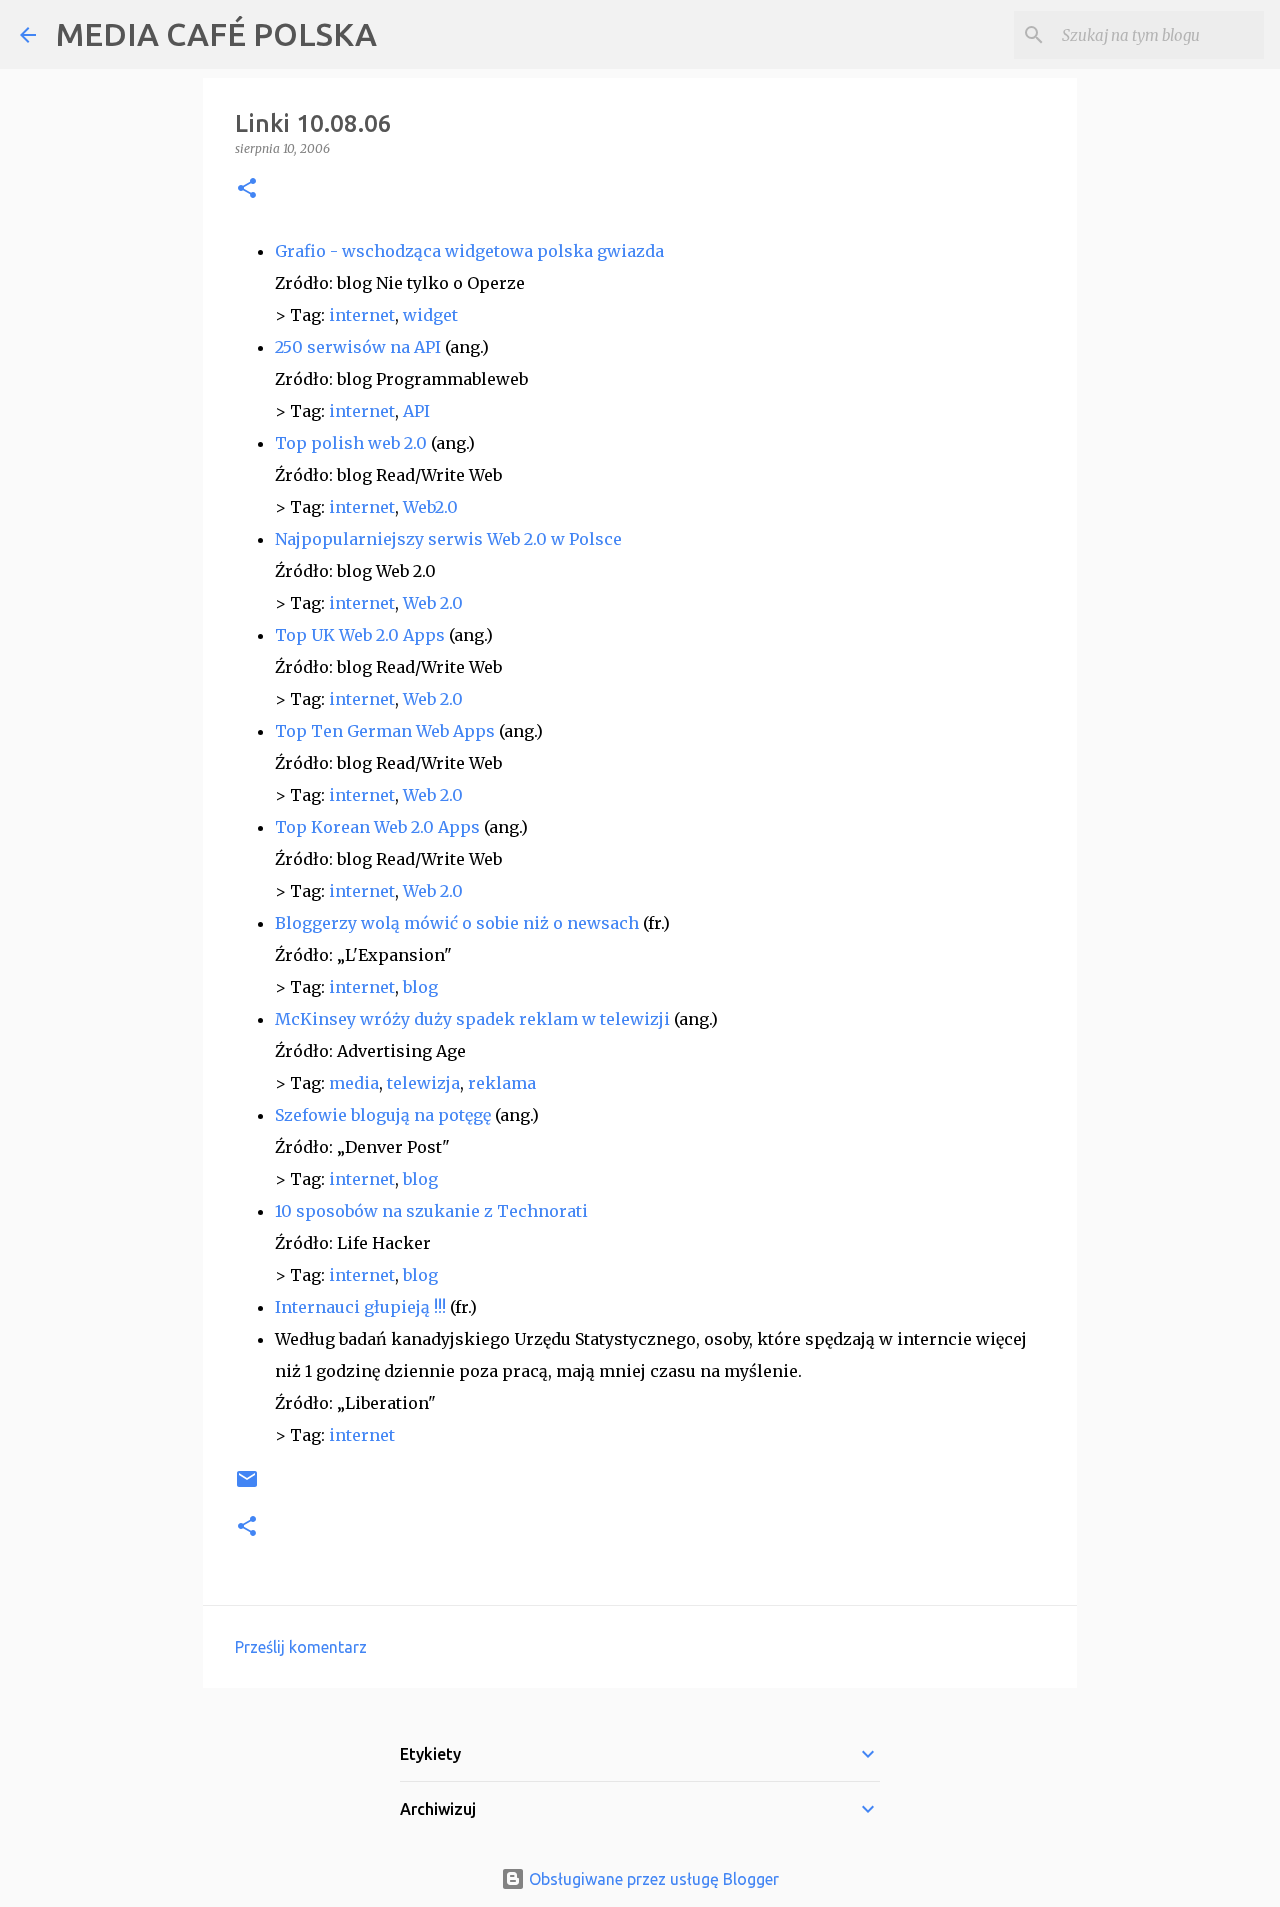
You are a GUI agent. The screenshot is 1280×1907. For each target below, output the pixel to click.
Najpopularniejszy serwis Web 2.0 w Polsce (448, 539)
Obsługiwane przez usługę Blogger (652, 1879)
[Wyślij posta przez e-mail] (247, 1486)
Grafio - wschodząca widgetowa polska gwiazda (469, 251)
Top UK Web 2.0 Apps (360, 635)
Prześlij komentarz (301, 1647)
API (416, 411)
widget (430, 315)
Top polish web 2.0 (351, 443)
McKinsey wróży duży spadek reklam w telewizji (472, 1019)
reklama (502, 1083)
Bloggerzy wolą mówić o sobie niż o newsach (457, 923)
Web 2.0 (433, 603)
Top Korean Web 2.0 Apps (377, 827)
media (354, 1083)
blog (420, 987)
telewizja (423, 1083)
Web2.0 (430, 507)
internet (362, 315)
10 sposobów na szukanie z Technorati (431, 1211)
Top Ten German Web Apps (385, 731)
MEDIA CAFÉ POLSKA (216, 34)
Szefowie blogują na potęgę (383, 1115)
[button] (247, 189)
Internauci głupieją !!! (360, 1307)
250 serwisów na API (358, 347)
